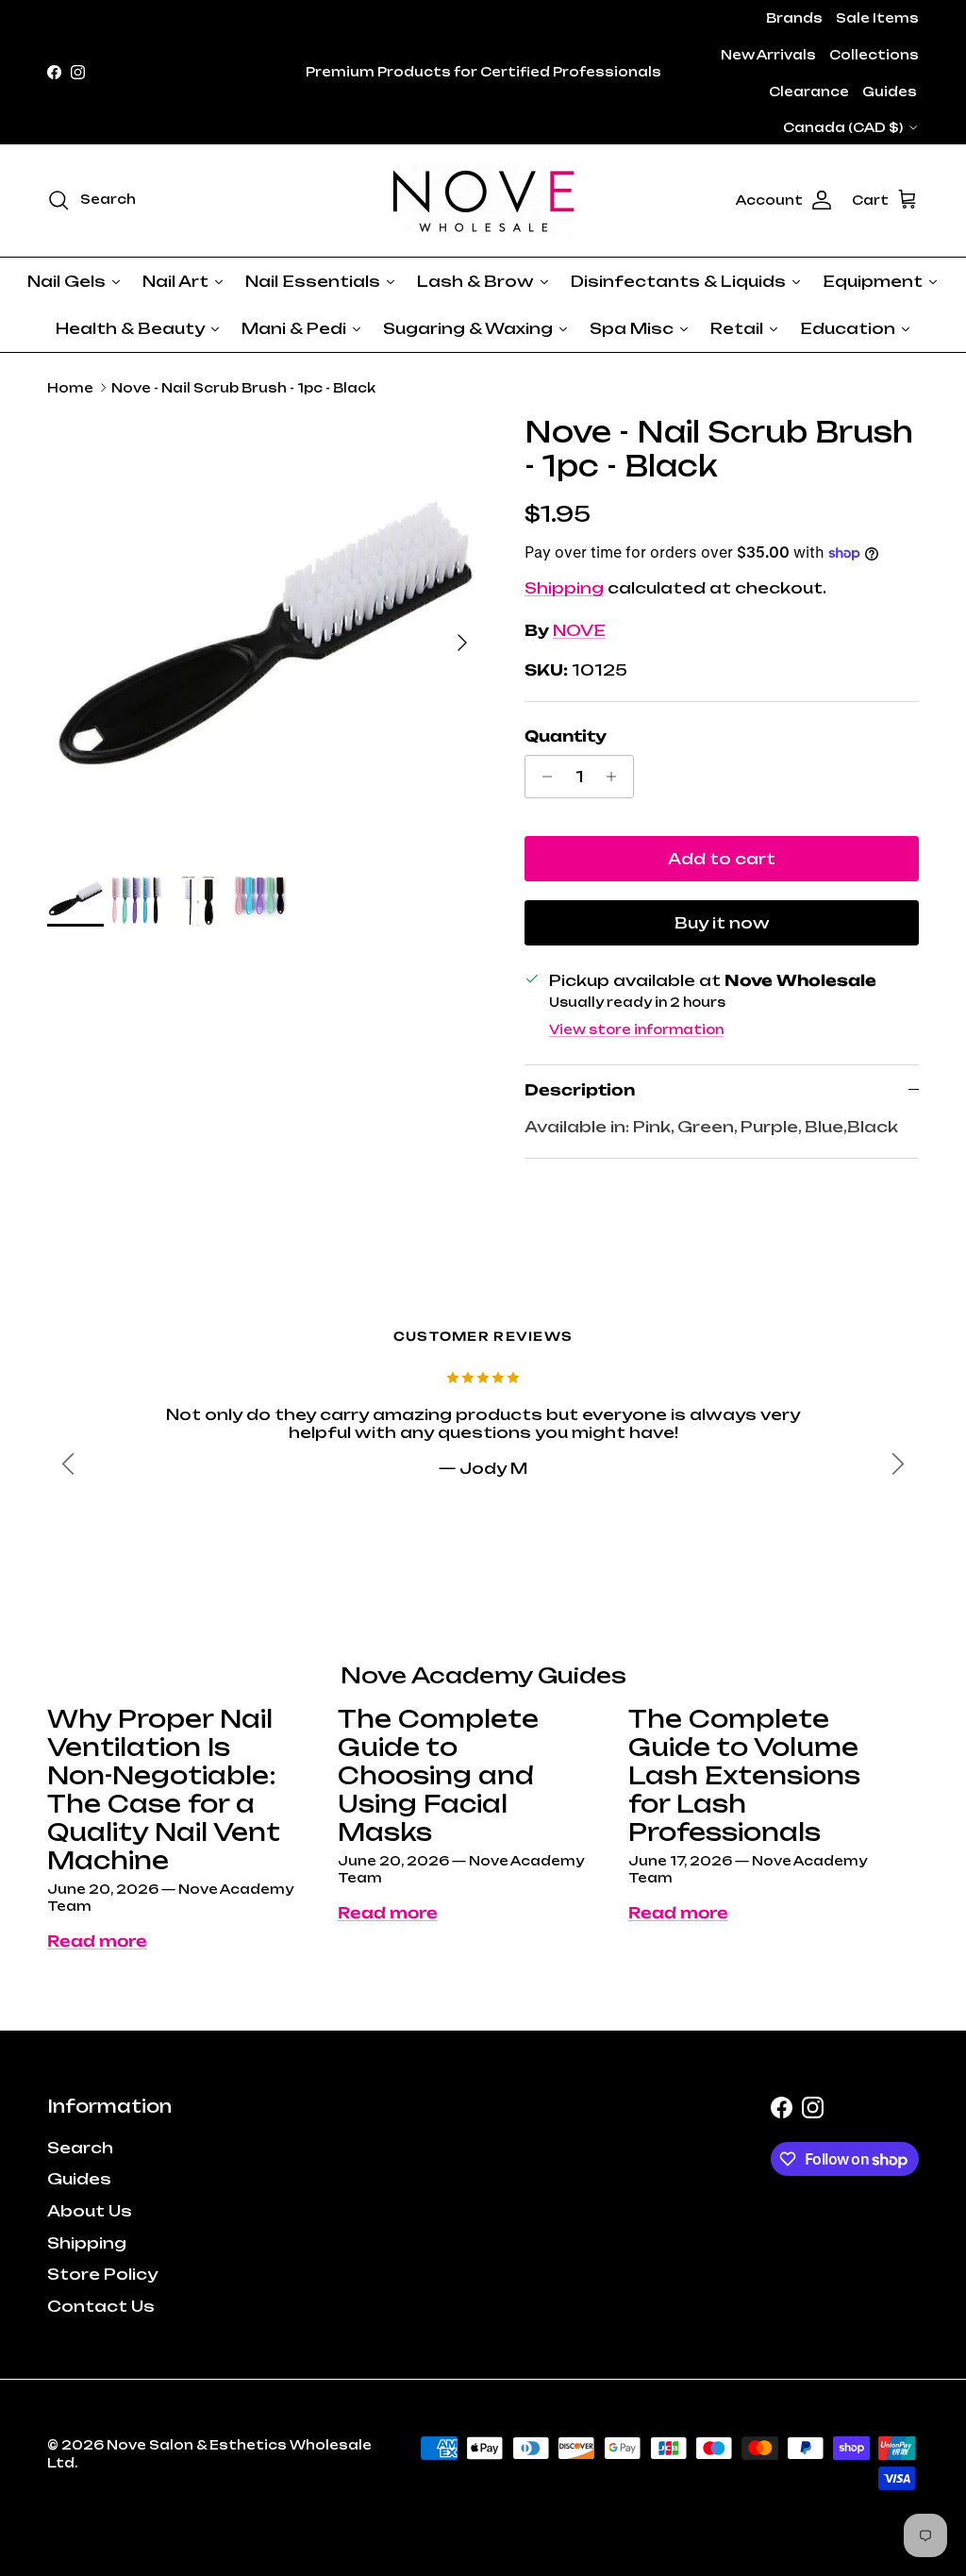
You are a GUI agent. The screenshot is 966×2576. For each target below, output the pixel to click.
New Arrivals (768, 55)
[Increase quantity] (616, 777)
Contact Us (101, 2306)
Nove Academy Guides (483, 1675)
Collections (874, 55)
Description (580, 1090)
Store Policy (102, 2274)
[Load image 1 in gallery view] (265, 633)
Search (80, 2148)
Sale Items (877, 18)
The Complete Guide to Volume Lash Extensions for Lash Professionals (744, 1775)
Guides (890, 92)
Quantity (566, 736)
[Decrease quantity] (542, 777)
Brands (794, 18)
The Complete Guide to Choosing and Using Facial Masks (438, 1775)
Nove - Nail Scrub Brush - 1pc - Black (243, 388)
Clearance (809, 92)
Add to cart (722, 859)
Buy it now (722, 923)
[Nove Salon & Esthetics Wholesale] (483, 201)
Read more (97, 1941)
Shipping (564, 588)
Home (70, 388)
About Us (90, 2211)
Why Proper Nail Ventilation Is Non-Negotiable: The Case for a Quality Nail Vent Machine (164, 1790)
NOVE (579, 630)
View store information (636, 1029)
